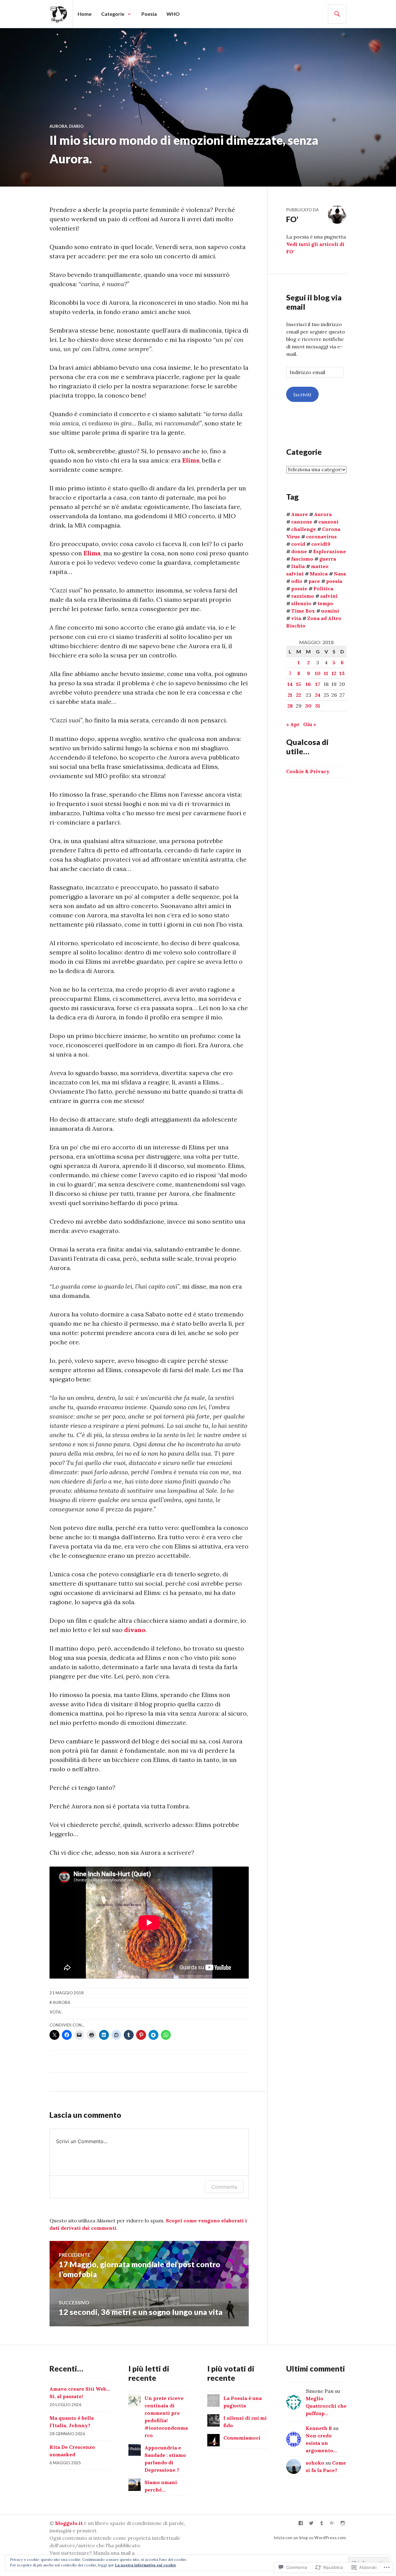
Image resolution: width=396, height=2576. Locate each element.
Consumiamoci (242, 2438)
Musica (319, 574)
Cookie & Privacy (308, 771)
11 (326, 673)
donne (299, 551)
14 (290, 684)
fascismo (302, 559)
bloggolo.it (69, 2523)
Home (85, 14)
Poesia (149, 14)
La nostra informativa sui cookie (146, 2565)
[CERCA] (337, 14)
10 (318, 673)
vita (296, 618)
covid (298, 544)
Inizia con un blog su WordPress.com (310, 2538)
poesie (299, 588)
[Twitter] (311, 2523)
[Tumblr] (322, 2523)
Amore (299, 514)
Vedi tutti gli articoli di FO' (315, 248)
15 (299, 684)
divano (135, 1630)
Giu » (310, 724)
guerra (328, 559)
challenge (303, 529)
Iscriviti (302, 394)
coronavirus (321, 536)
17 (318, 684)
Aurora (58, 126)
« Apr (293, 724)
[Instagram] (343, 2523)
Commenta (224, 2187)
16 (308, 684)
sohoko (315, 2463)
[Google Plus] (332, 2523)
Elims (191, 460)
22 (299, 695)
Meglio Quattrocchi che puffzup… (326, 2406)
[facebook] (301, 2523)
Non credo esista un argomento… (321, 2443)
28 (290, 706)
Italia (298, 566)
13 (342, 673)
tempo (325, 603)
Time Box (303, 611)
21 (290, 695)
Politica (323, 588)
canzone (302, 522)
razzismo (303, 596)
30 (308, 706)
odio (297, 581)
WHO (173, 14)
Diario (76, 126)
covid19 (321, 544)
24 (318, 695)
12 (334, 673)
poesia (334, 581)
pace (314, 581)
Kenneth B (319, 2428)
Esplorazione (329, 551)
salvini (329, 596)
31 (318, 706)
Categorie (113, 14)
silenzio (301, 603)
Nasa (340, 574)
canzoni (328, 522)
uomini (330, 611)
